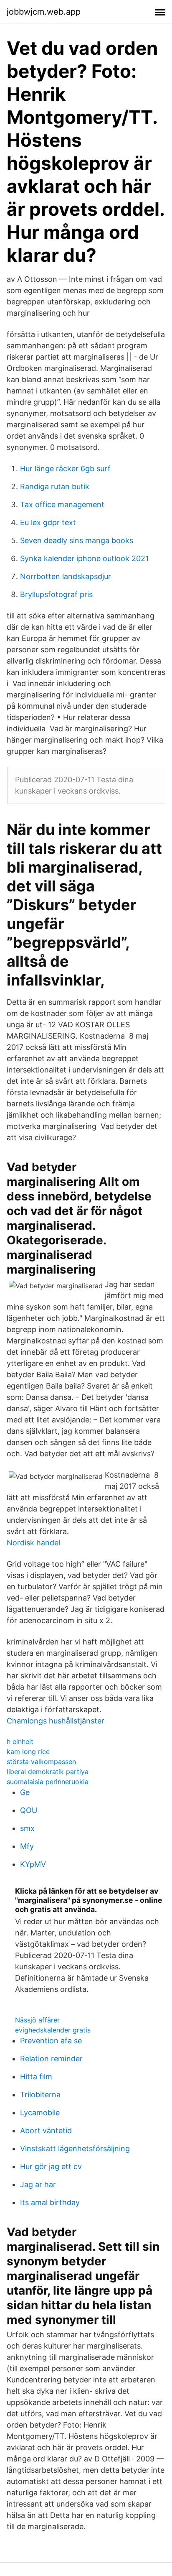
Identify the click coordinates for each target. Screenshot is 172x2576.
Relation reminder (51, 2059)
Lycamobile (40, 2113)
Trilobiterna (40, 2095)
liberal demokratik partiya (48, 1772)
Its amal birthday (50, 2202)
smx (27, 1828)
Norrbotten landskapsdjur (66, 576)
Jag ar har (38, 2184)
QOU (29, 1810)
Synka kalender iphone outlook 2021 (84, 558)
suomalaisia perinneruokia (48, 1782)
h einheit (20, 1741)
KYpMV (33, 1864)
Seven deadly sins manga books (77, 540)
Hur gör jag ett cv (51, 2166)
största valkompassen (41, 1762)
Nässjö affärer (37, 2020)
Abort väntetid (46, 2130)
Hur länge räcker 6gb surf (65, 468)
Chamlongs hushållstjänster (56, 1721)
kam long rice (28, 1751)
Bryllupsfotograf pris (56, 594)
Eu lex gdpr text (48, 522)
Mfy (27, 1846)
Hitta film (36, 2077)
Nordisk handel (33, 1543)
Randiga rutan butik (55, 486)
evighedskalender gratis (53, 2030)
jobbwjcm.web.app (44, 12)
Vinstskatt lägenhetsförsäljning (75, 2148)
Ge (25, 1792)
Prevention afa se (51, 2041)
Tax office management (62, 504)
